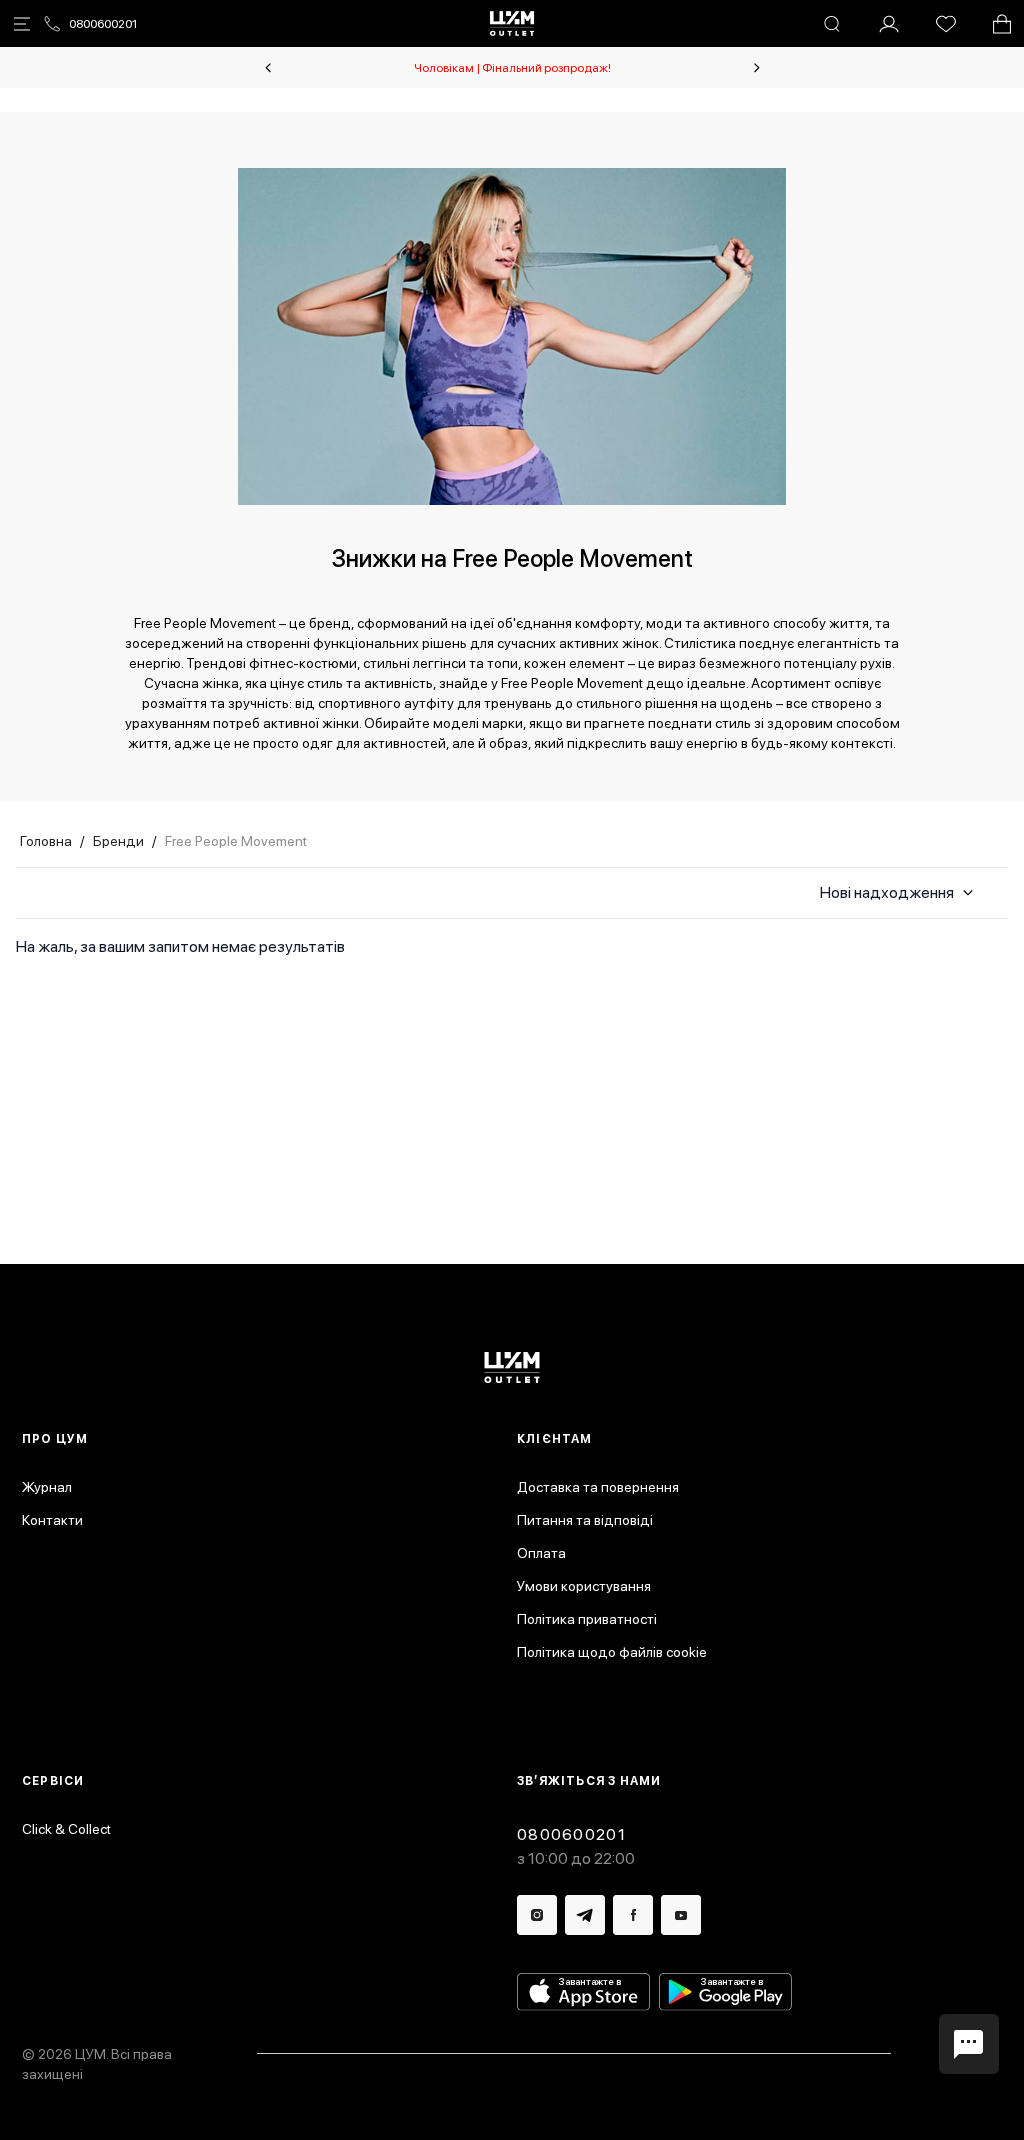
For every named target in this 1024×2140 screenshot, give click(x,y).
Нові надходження (887, 892)
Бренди (118, 841)
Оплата (541, 1553)
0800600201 (103, 24)
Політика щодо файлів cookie (612, 1652)
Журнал (47, 1487)
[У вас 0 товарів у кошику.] (1002, 24)
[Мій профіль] (889, 24)
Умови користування (584, 1586)
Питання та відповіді (585, 1520)
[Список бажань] (946, 24)
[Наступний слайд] (757, 68)
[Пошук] (832, 24)
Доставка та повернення (598, 1487)
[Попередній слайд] (268, 68)
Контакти (52, 1520)
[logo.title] (512, 1367)
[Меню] (22, 24)
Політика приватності (587, 1619)
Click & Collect (66, 1829)
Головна (46, 841)
